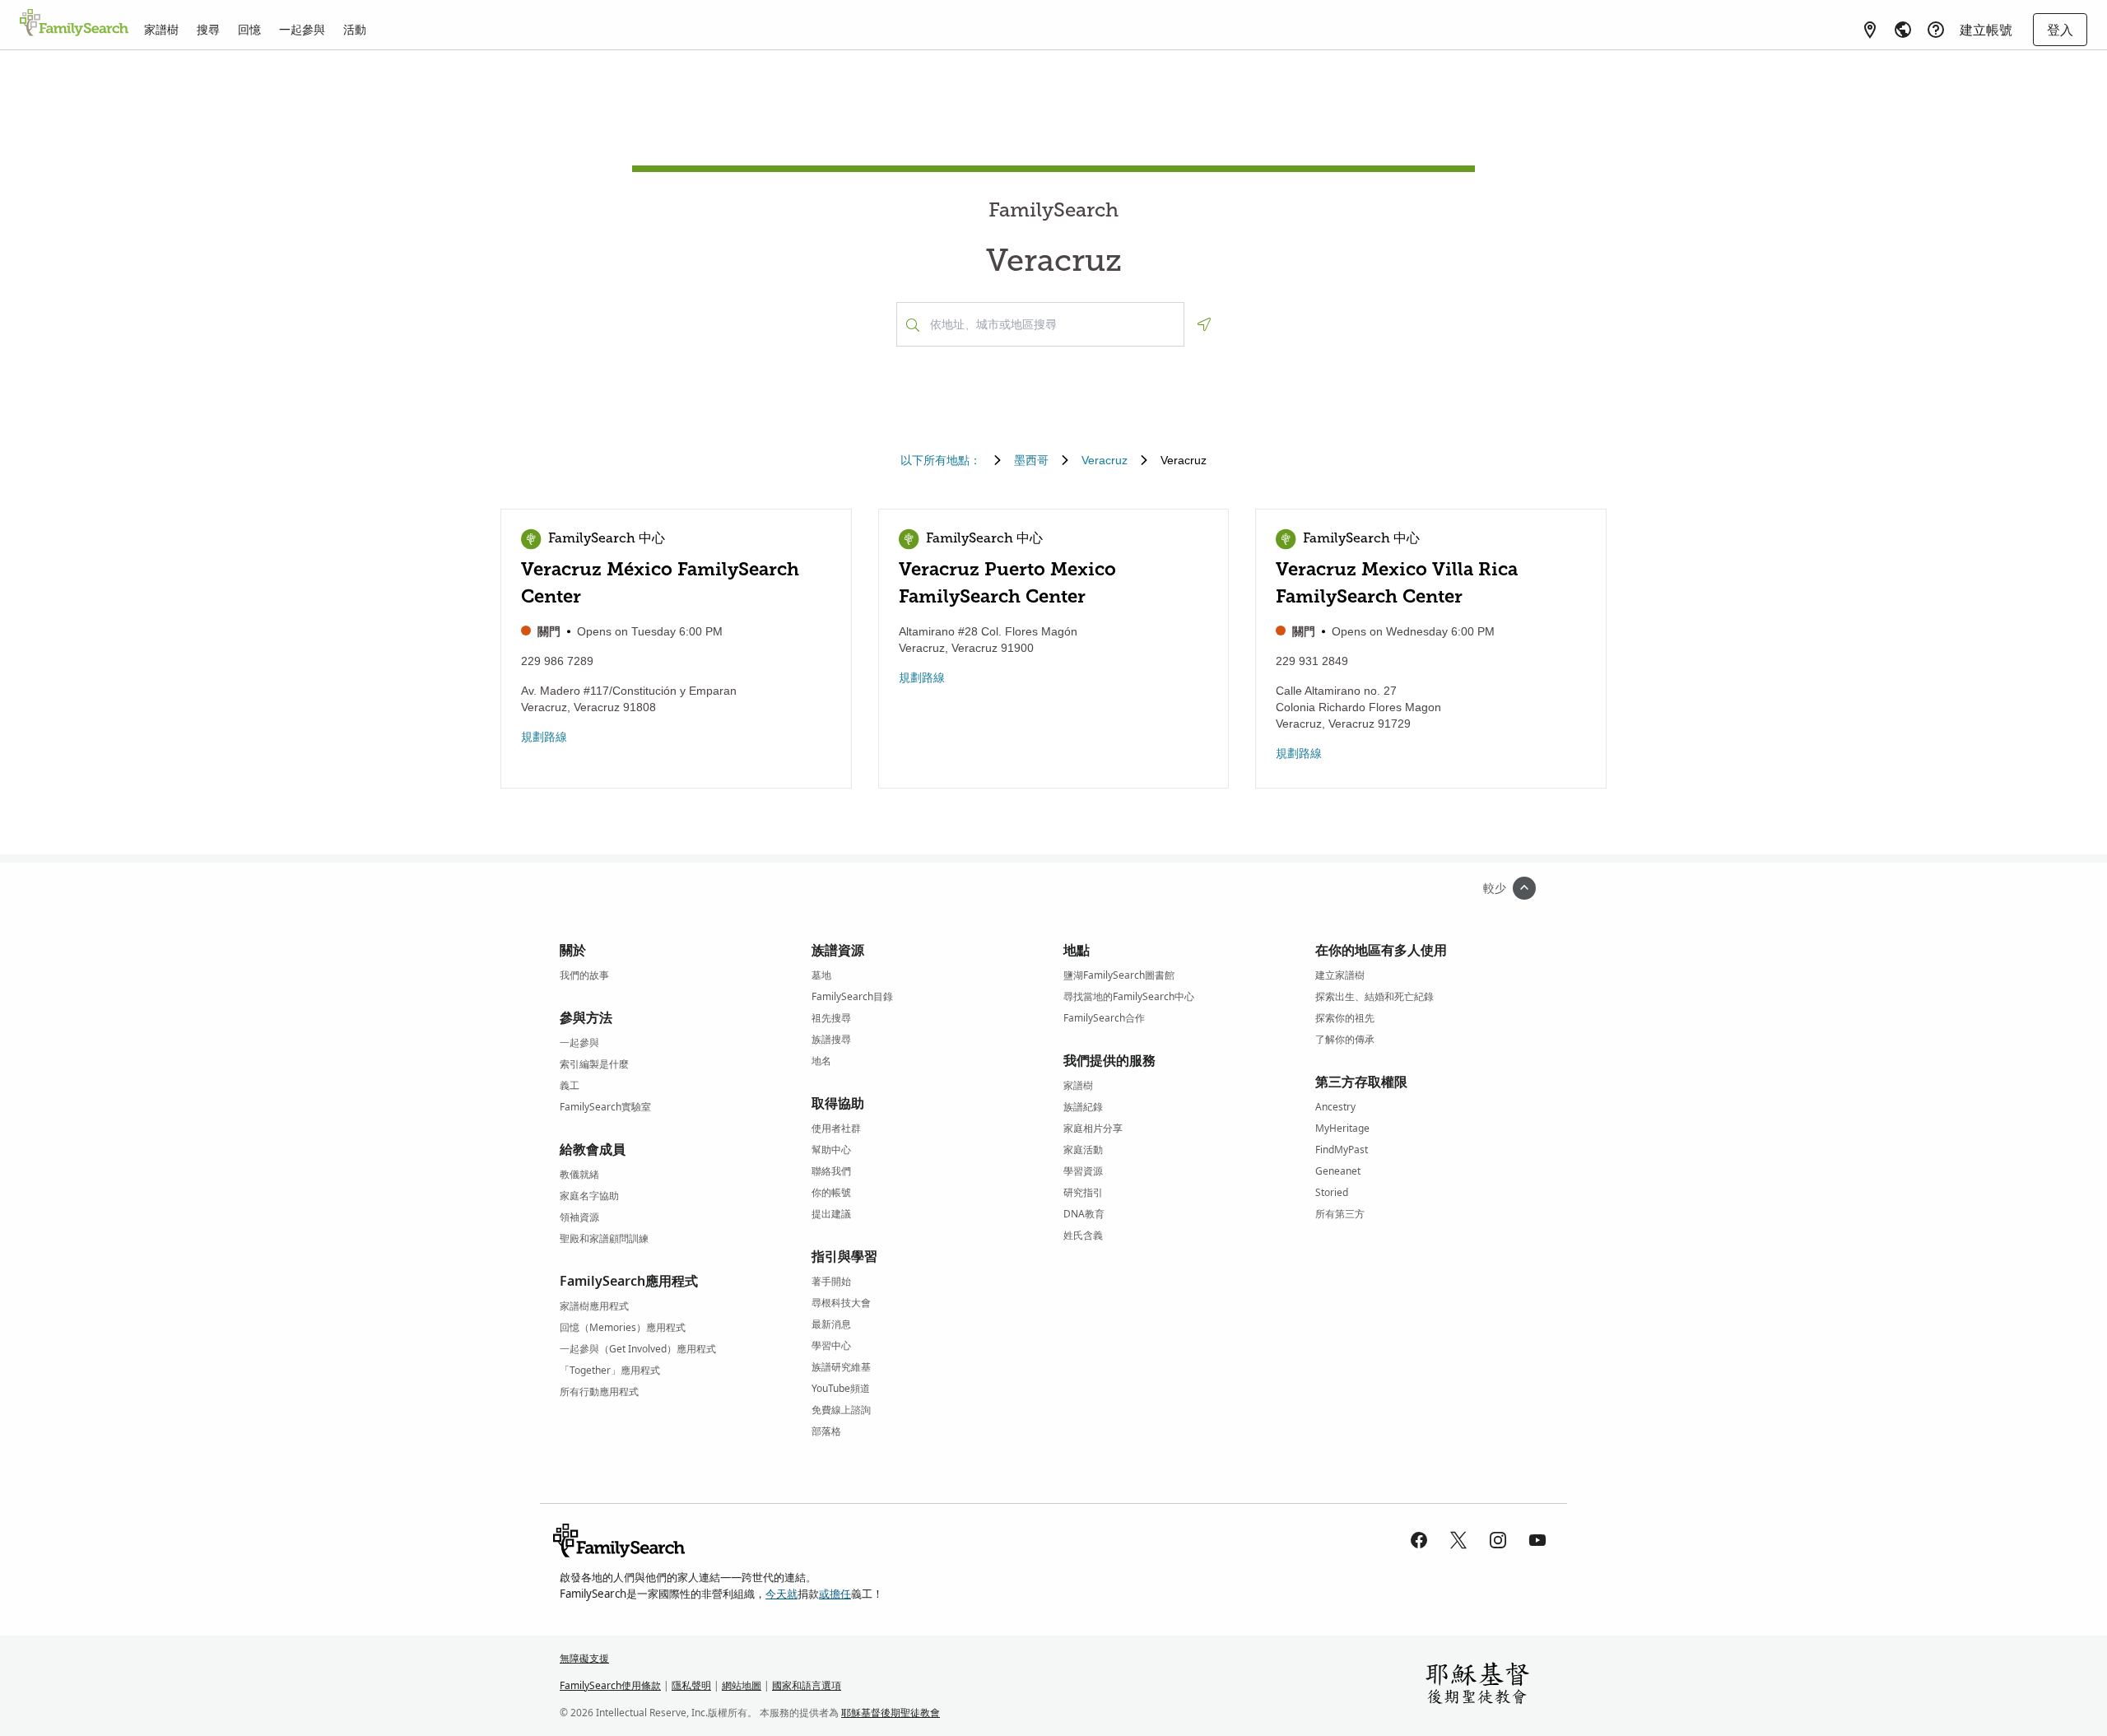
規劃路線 (544, 737)
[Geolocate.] (1204, 324)
